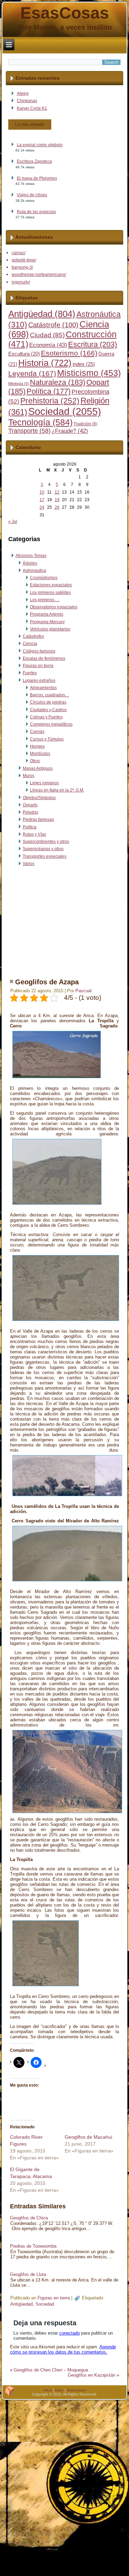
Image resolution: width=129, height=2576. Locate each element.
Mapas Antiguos (38, 768)
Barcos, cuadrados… (50, 695)
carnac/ (19, 253)
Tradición (85, 424)
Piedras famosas (38, 819)
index (84, 364)
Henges (37, 746)
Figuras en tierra (38, 666)
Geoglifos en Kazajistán (92, 2375)
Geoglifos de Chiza (29, 2218)
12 (57, 492)
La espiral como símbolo (40, 145)
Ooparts (30, 805)
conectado (69, 2333)
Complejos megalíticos (51, 724)
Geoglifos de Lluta (28, 2274)
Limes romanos (44, 783)
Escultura (24, 354)
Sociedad (65, 411)
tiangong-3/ (22, 267)
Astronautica (34, 570)
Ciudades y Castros (48, 710)
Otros (35, 761)
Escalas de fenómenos (44, 658)
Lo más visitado (30, 125)
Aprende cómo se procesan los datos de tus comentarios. (63, 2349)
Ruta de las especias (36, 212)
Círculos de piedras (48, 702)
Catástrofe (53, 325)
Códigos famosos (39, 651)
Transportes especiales (45, 856)
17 (42, 500)
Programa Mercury (47, 622)
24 (42, 507)
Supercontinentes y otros (46, 842)
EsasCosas (65, 13)
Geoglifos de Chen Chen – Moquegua (51, 2370)
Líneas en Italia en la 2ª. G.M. (57, 790)
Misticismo (89, 373)
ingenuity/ (21, 282)
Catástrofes (33, 636)
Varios (29, 864)
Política (49, 391)
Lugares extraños (39, 680)
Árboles (30, 563)
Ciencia (30, 644)
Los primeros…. (45, 600)
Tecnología (40, 422)
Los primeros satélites (50, 593)
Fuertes (30, 673)
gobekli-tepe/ (24, 260)
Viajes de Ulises (32, 195)
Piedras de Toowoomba (33, 2246)
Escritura (93, 344)
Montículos (40, 754)
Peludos (30, 812)
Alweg (23, 93)
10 (42, 492)
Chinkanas (27, 101)
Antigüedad (42, 314)
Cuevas (37, 732)
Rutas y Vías (34, 834)
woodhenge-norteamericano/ (39, 275)
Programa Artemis (47, 614)
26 (57, 507)
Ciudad (47, 335)
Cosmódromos (44, 578)
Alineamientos (43, 688)
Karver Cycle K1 (32, 108)
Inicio (48, 2390)
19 (57, 500)
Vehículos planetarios (50, 629)
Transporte (29, 431)
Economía (48, 345)
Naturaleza (58, 382)
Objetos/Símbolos (39, 798)
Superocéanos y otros (43, 849)
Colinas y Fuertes (46, 717)
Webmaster (76, 2390)
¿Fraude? (70, 431)
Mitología (19, 384)
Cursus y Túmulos (47, 739)
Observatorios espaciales (54, 607)
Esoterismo (69, 353)
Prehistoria (50, 401)
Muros (29, 776)
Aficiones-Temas (31, 556)
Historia (45, 363)
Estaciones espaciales (51, 585)
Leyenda (32, 374)
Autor (59, 2390)
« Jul (13, 521)
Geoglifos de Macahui (88, 2137)
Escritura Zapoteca (34, 161)
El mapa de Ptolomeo (37, 178)
